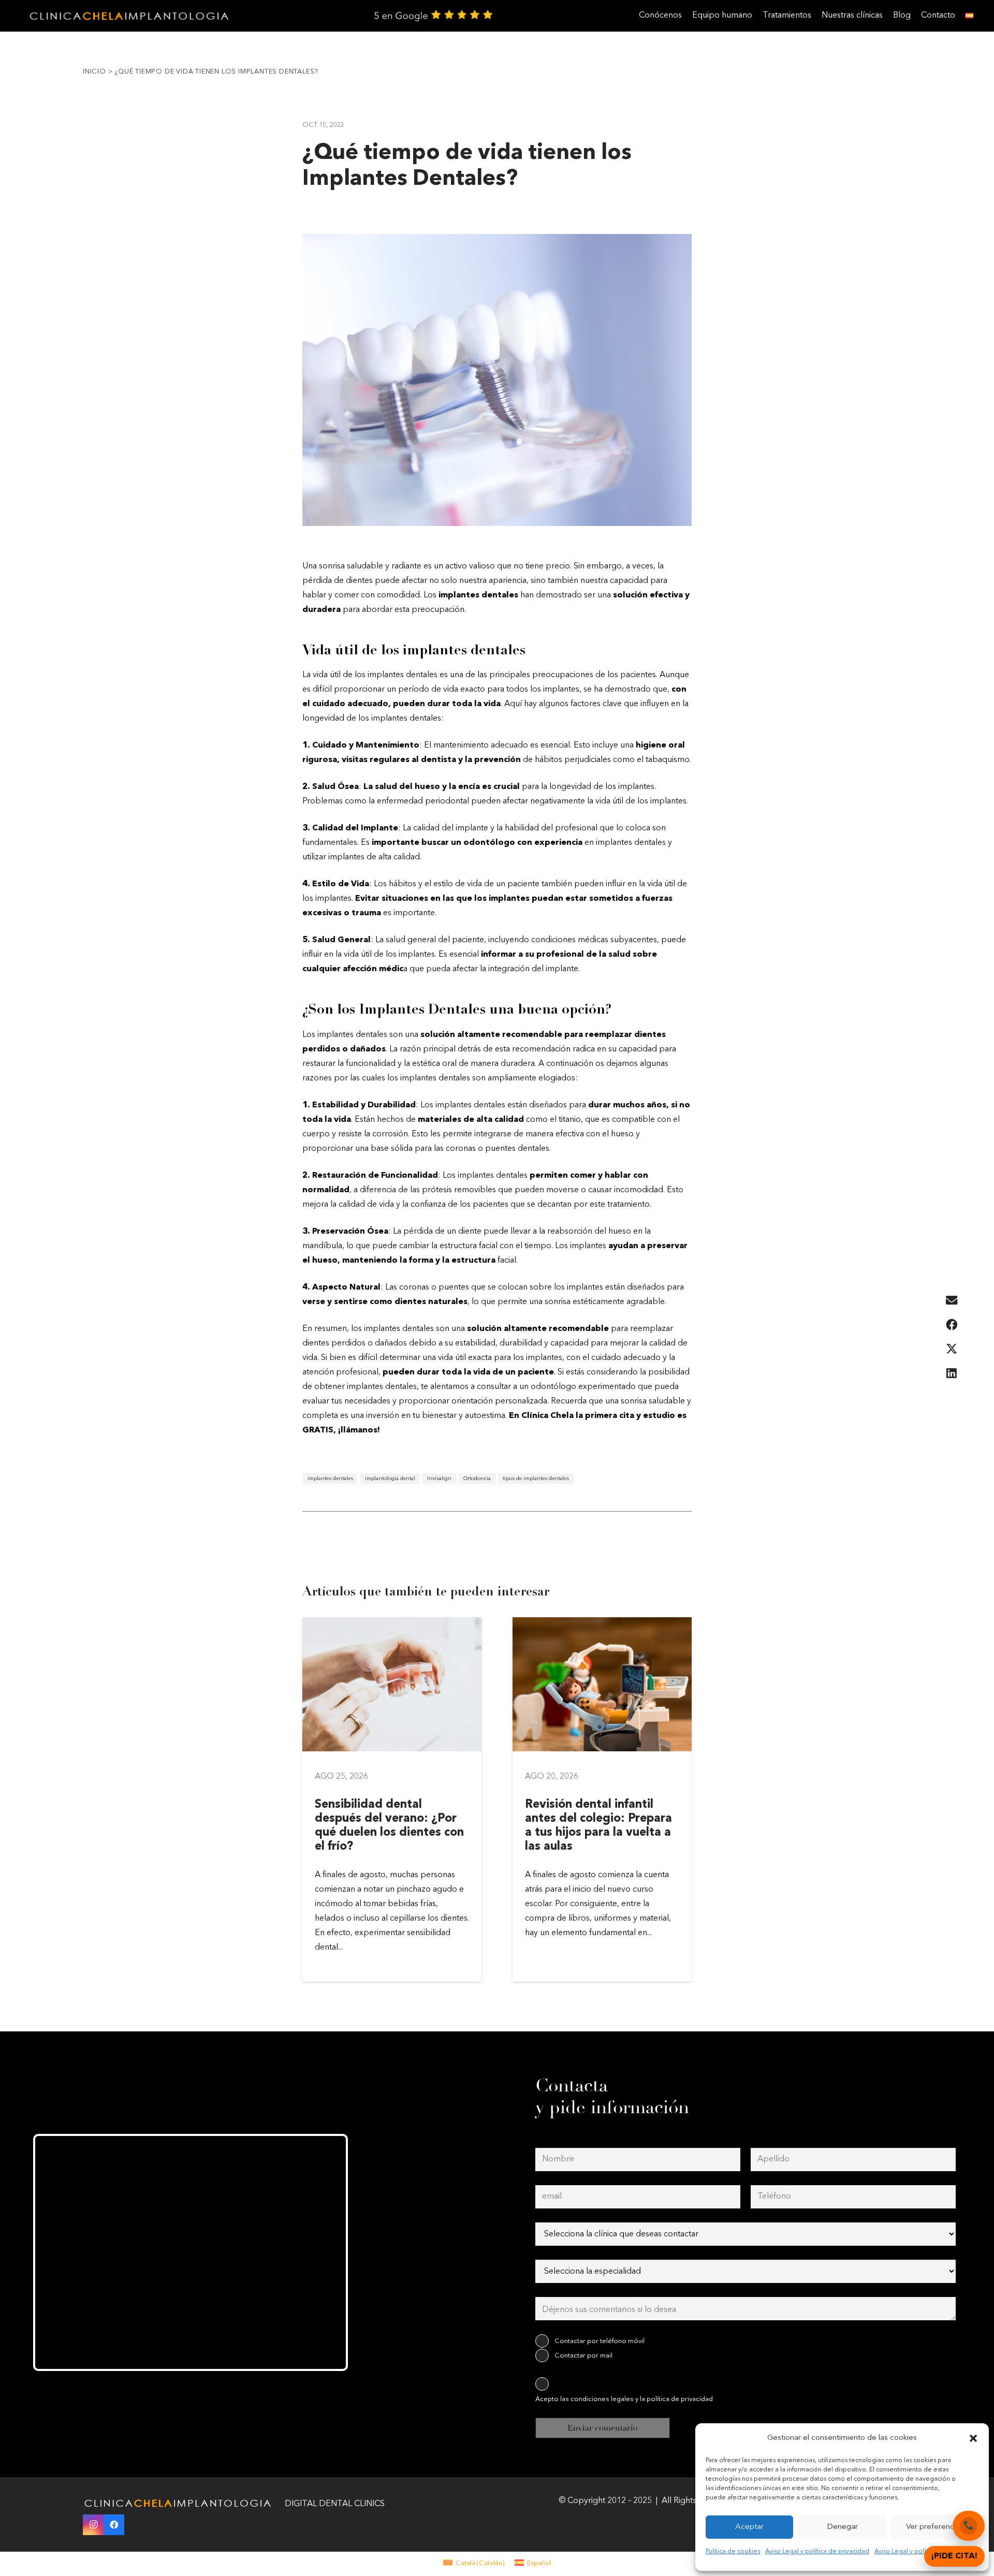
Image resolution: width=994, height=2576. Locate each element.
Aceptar (749, 2527)
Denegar (842, 2527)
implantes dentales (330, 1479)
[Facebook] (114, 2525)
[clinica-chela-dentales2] (131, 16)
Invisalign (439, 1479)
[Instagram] (93, 2525)
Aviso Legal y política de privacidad (817, 2552)
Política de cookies (733, 2552)
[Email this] (952, 1301)
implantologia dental (390, 1479)
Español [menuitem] (539, 2563)
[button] (973, 2438)
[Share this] (952, 1325)
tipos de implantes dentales (536, 1479)
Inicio (94, 72)
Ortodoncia (477, 1479)
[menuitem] (474, 2563)
